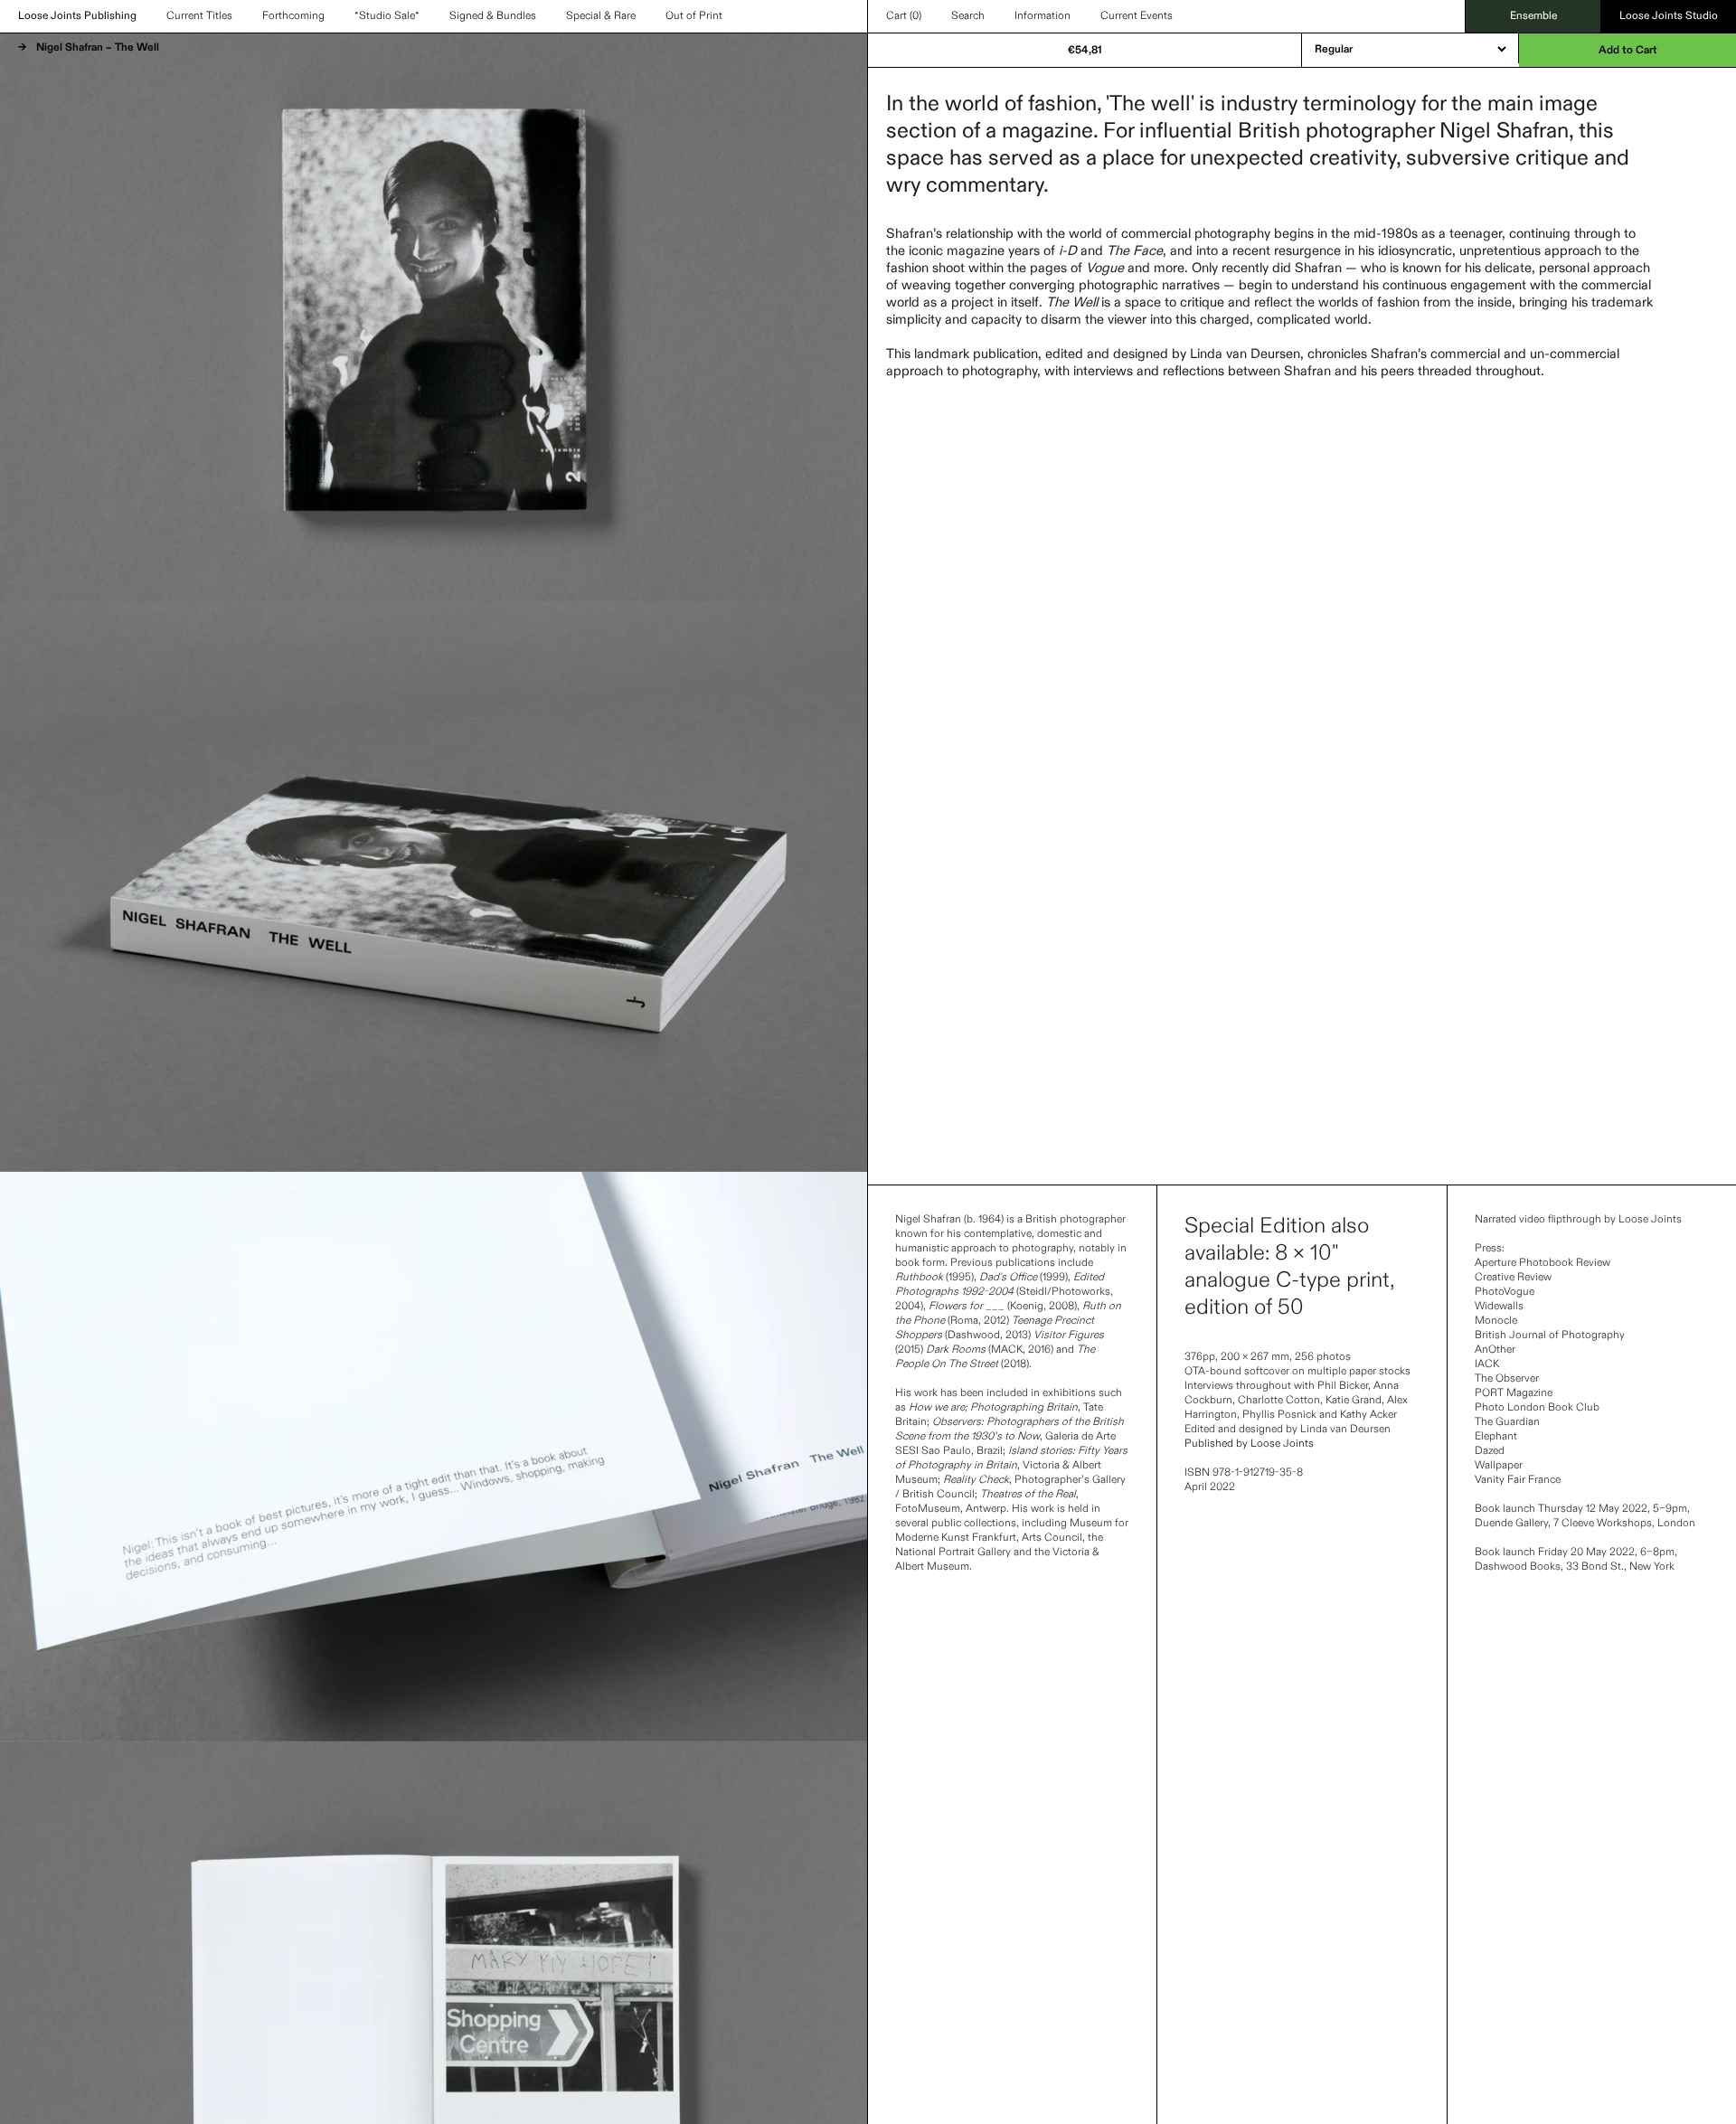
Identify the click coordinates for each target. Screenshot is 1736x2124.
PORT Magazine (1514, 1393)
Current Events (1137, 16)
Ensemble (1533, 16)
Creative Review (1513, 1278)
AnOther (1495, 1350)
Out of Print (694, 16)
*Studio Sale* (387, 16)
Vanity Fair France (1518, 1480)
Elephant (1496, 1437)
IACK (1487, 1364)
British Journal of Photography (1550, 1336)
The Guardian (1507, 1422)
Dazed (1490, 1451)
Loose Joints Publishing (77, 16)
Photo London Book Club (1537, 1408)
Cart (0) (904, 16)
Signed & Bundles (493, 16)
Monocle (1496, 1321)
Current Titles (199, 16)
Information (1043, 16)
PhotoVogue (1505, 1292)
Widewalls (1499, 1307)
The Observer (1507, 1379)
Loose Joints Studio (1669, 16)
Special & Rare (601, 16)
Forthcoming (293, 16)
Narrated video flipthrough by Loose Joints (1578, 1220)
